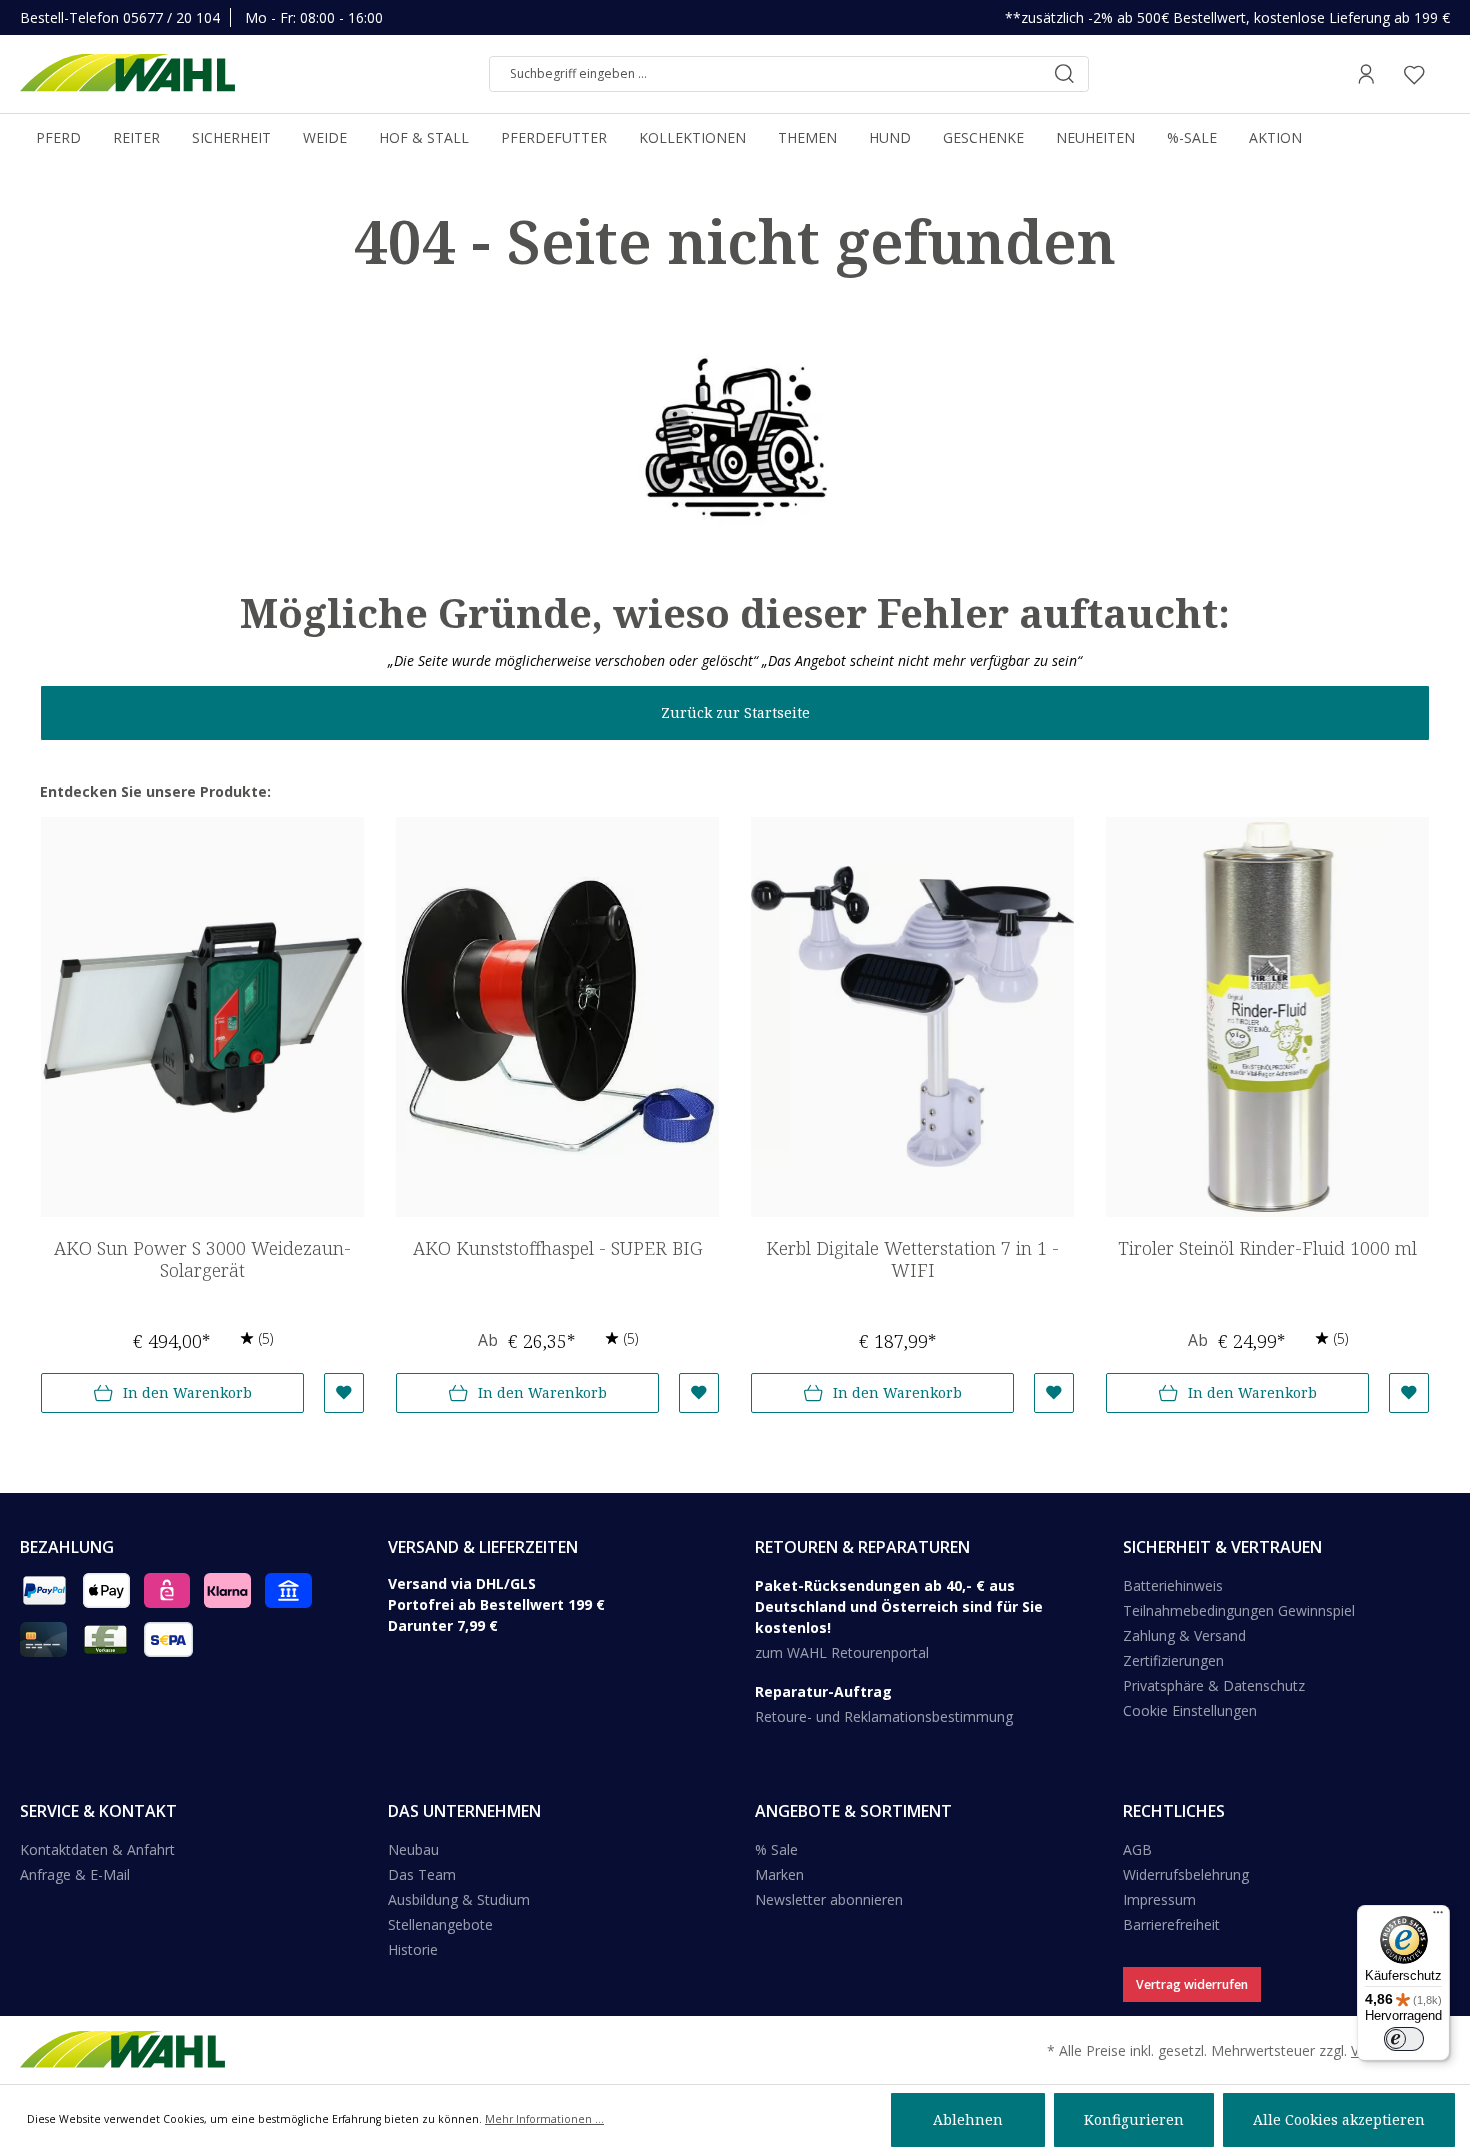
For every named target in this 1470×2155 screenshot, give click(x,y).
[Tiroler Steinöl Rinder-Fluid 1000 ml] (1267, 1017)
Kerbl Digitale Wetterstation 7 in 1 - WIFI (912, 1259)
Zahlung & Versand (1184, 1635)
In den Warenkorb (187, 1392)
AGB (1137, 1849)
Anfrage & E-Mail (75, 1874)
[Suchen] (1064, 74)
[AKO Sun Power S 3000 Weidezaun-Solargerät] (202, 1017)
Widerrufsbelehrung (1186, 1874)
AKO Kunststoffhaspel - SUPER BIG (557, 1248)
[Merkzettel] (1414, 74)
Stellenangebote (440, 1924)
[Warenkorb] (1444, 74)
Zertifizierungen (1173, 1660)
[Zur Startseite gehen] (127, 74)
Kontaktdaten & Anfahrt (97, 1849)
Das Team (422, 1874)
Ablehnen (968, 2119)
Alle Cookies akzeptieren (1339, 2119)
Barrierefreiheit (1171, 1924)
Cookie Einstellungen (1190, 1710)
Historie (413, 1949)
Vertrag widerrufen (1192, 1984)
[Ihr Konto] (1366, 74)
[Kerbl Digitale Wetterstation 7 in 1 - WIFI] (912, 1017)
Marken (779, 1874)
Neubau (413, 1849)
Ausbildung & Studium (459, 1899)
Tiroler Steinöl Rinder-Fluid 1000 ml (1267, 1248)
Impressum (1159, 1899)
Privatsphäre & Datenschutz (1214, 1685)
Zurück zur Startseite (735, 712)
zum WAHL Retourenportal (842, 1652)
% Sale (776, 1849)
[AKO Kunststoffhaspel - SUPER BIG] (557, 1017)
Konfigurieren (1134, 2119)
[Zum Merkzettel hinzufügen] (344, 1393)
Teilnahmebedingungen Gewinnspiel (1239, 1610)
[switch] (1404, 2039)
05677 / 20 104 (171, 17)
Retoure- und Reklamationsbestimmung (884, 1716)
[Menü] (1438, 1917)
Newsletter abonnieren (829, 1899)
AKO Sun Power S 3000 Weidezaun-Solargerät (202, 1259)
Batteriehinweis (1173, 1585)
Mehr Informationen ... (544, 2119)
